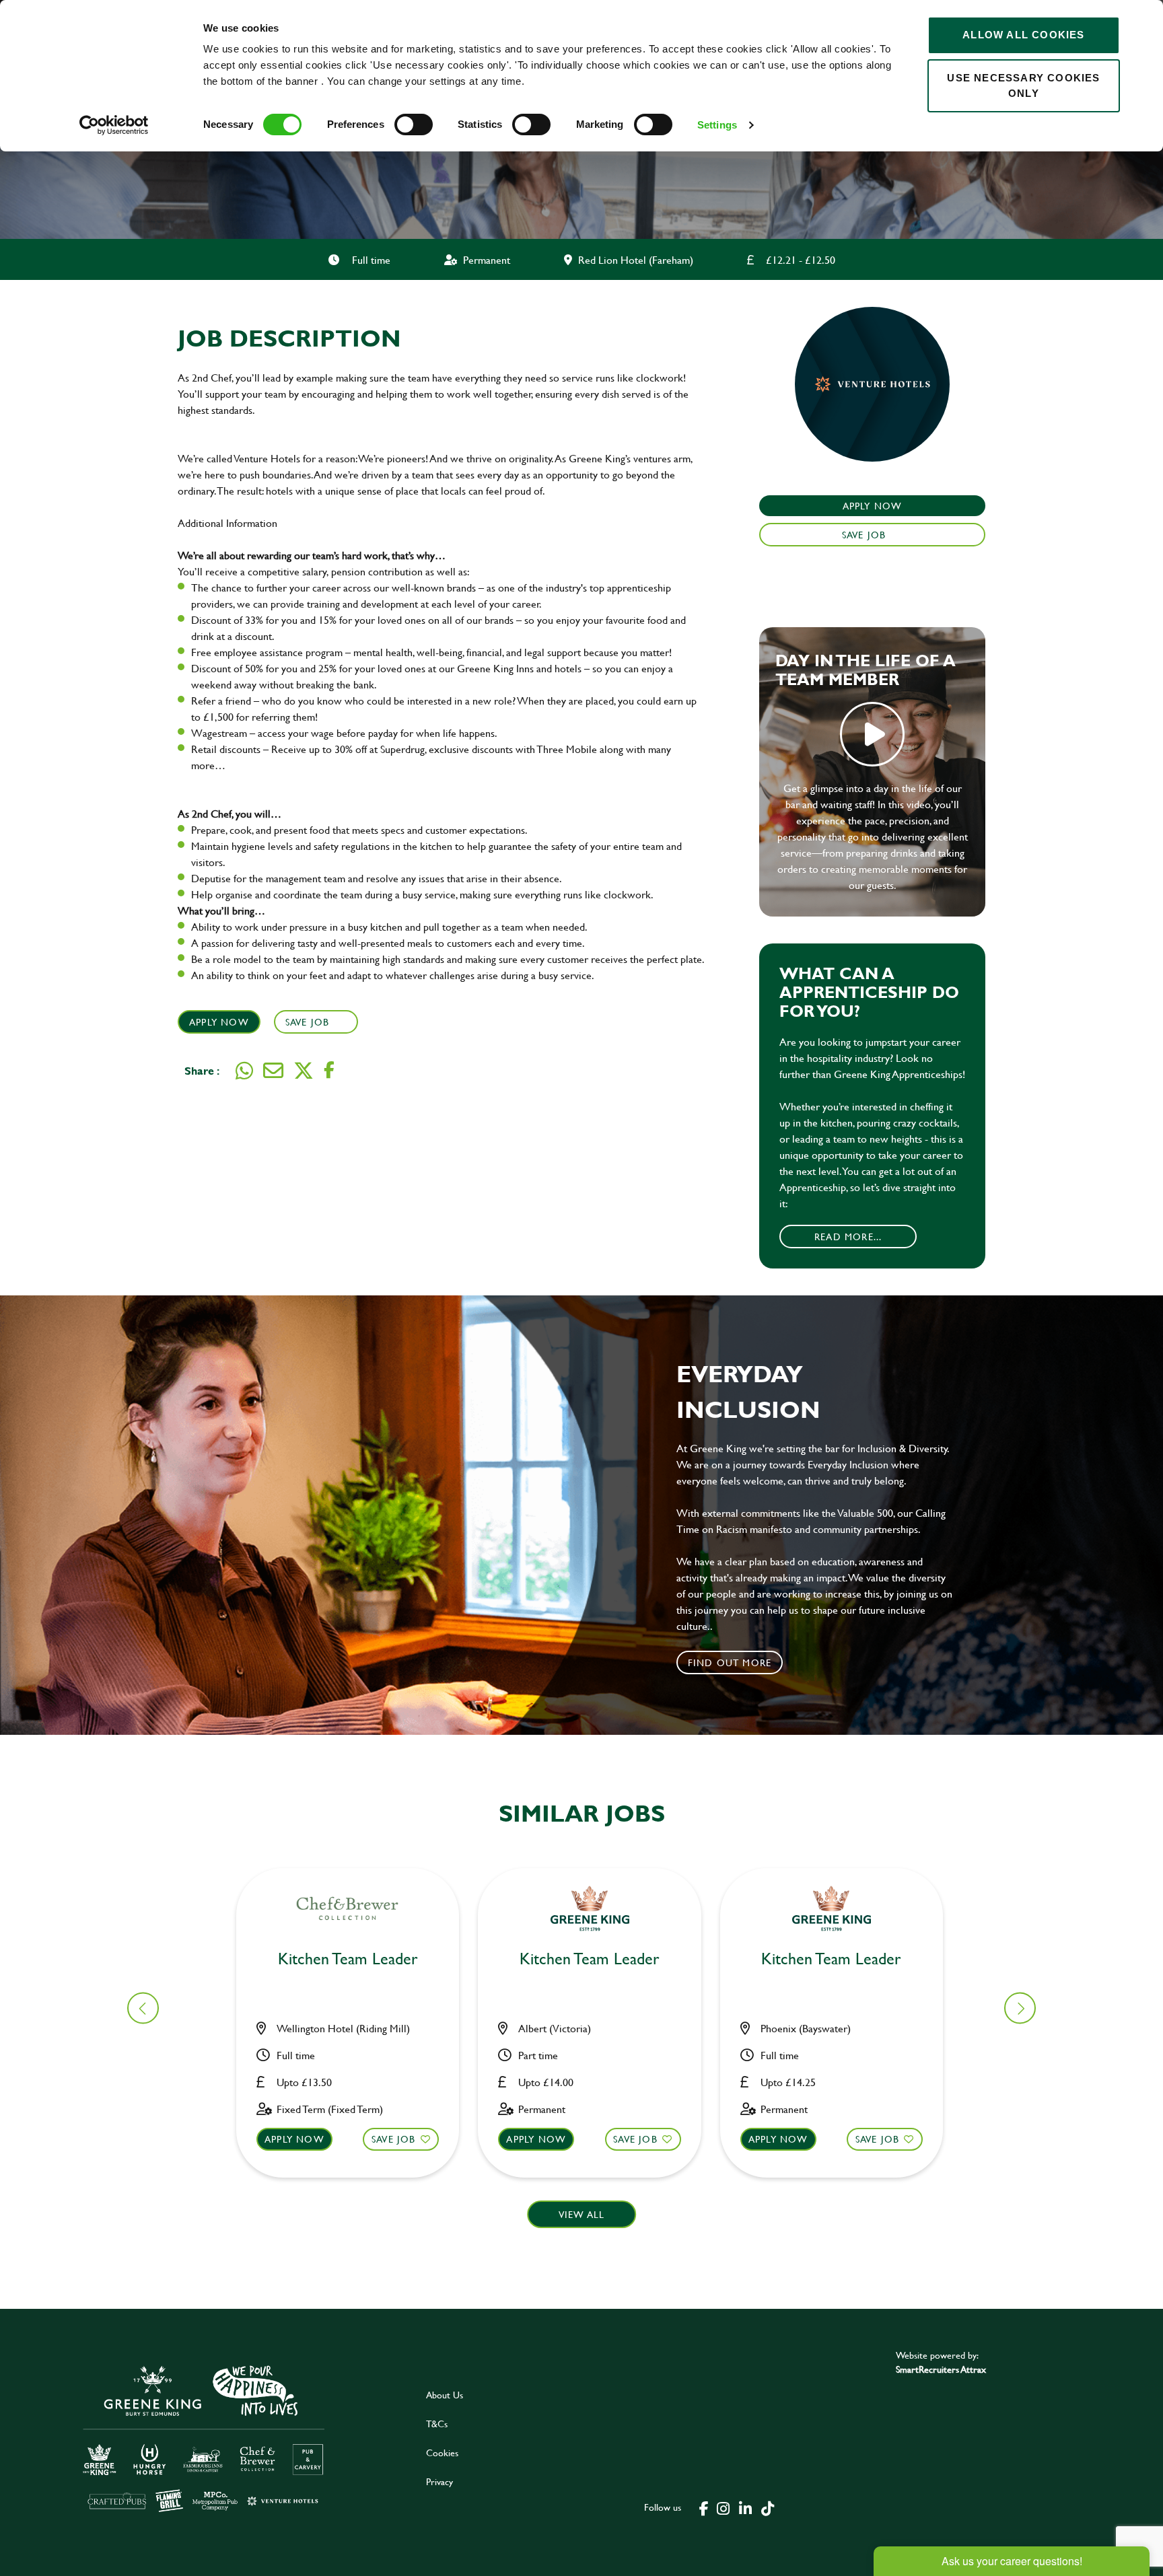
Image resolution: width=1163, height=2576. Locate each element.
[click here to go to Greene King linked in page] (745, 2507)
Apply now (294, 2139)
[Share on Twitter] (304, 1071)
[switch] (414, 124)
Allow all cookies (1023, 35)
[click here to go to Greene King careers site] (204, 2438)
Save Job (308, 1022)
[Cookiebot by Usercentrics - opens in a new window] (114, 125)
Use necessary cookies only (1023, 85)
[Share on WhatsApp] (244, 1071)
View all (582, 2214)
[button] (1020, 2008)
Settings (717, 125)
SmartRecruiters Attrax (941, 2369)
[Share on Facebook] (329, 1070)
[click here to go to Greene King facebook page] (704, 2507)
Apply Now (219, 1022)
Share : (202, 1070)
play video (872, 734)
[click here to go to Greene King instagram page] (723, 2507)
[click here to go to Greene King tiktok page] (767, 2507)
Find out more (730, 1662)
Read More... (848, 1237)
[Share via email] (273, 1071)
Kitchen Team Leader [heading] (348, 1959)
